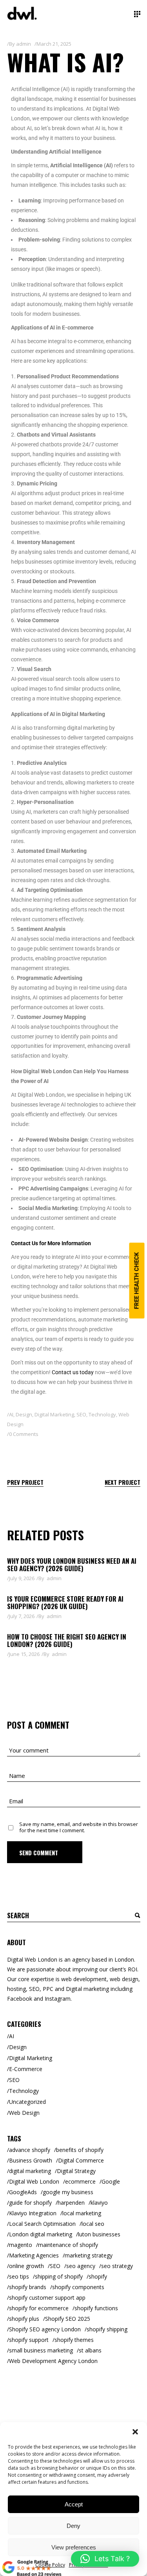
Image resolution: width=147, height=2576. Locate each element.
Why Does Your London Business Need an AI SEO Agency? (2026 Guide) (72, 1565)
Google (111, 2181)
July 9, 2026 (22, 1578)
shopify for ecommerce (39, 2308)
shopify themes (74, 2340)
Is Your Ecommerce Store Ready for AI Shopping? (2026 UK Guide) (65, 1602)
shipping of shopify (59, 2276)
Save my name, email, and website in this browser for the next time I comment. (79, 1827)
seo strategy (117, 2266)
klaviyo (99, 2203)
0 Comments (24, 1434)
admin (24, 44)
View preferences (74, 2547)
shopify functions (96, 2308)
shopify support (29, 2340)
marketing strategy (89, 2255)
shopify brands (28, 2287)
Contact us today (73, 1372)
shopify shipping (107, 2329)
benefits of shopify (80, 2150)
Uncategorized (27, 2102)
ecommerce (80, 2181)
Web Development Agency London (53, 2361)
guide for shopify (30, 2203)
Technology (102, 1414)
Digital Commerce (81, 2160)
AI (11, 1414)
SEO (81, 1414)
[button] (135, 2432)
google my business (68, 2192)
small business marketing (41, 2350)
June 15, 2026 (24, 1654)
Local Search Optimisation (42, 2224)
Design (24, 1414)
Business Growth (31, 2160)
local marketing (82, 2213)
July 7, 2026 (22, 1616)
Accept (74, 2504)
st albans (90, 2350)
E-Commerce (26, 2069)
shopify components (78, 2287)
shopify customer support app (47, 2298)
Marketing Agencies (34, 2255)
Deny (73, 2526)
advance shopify (30, 2150)
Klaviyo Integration (33, 2213)
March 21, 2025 (54, 44)
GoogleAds (23, 2192)
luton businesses (99, 2234)
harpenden (71, 2203)
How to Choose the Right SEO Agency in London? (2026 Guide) (67, 1640)
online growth (26, 2266)
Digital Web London (34, 2181)
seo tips (19, 2276)
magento (21, 2245)
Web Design (24, 2113)
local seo (93, 2224)
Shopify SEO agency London (45, 2329)
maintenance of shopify (68, 2245)
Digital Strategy (76, 2171)
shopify (98, 2276)
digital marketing (30, 2171)
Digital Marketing (54, 1414)
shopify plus (24, 2319)
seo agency (81, 2266)
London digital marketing (41, 2234)
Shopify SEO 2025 (68, 2319)
